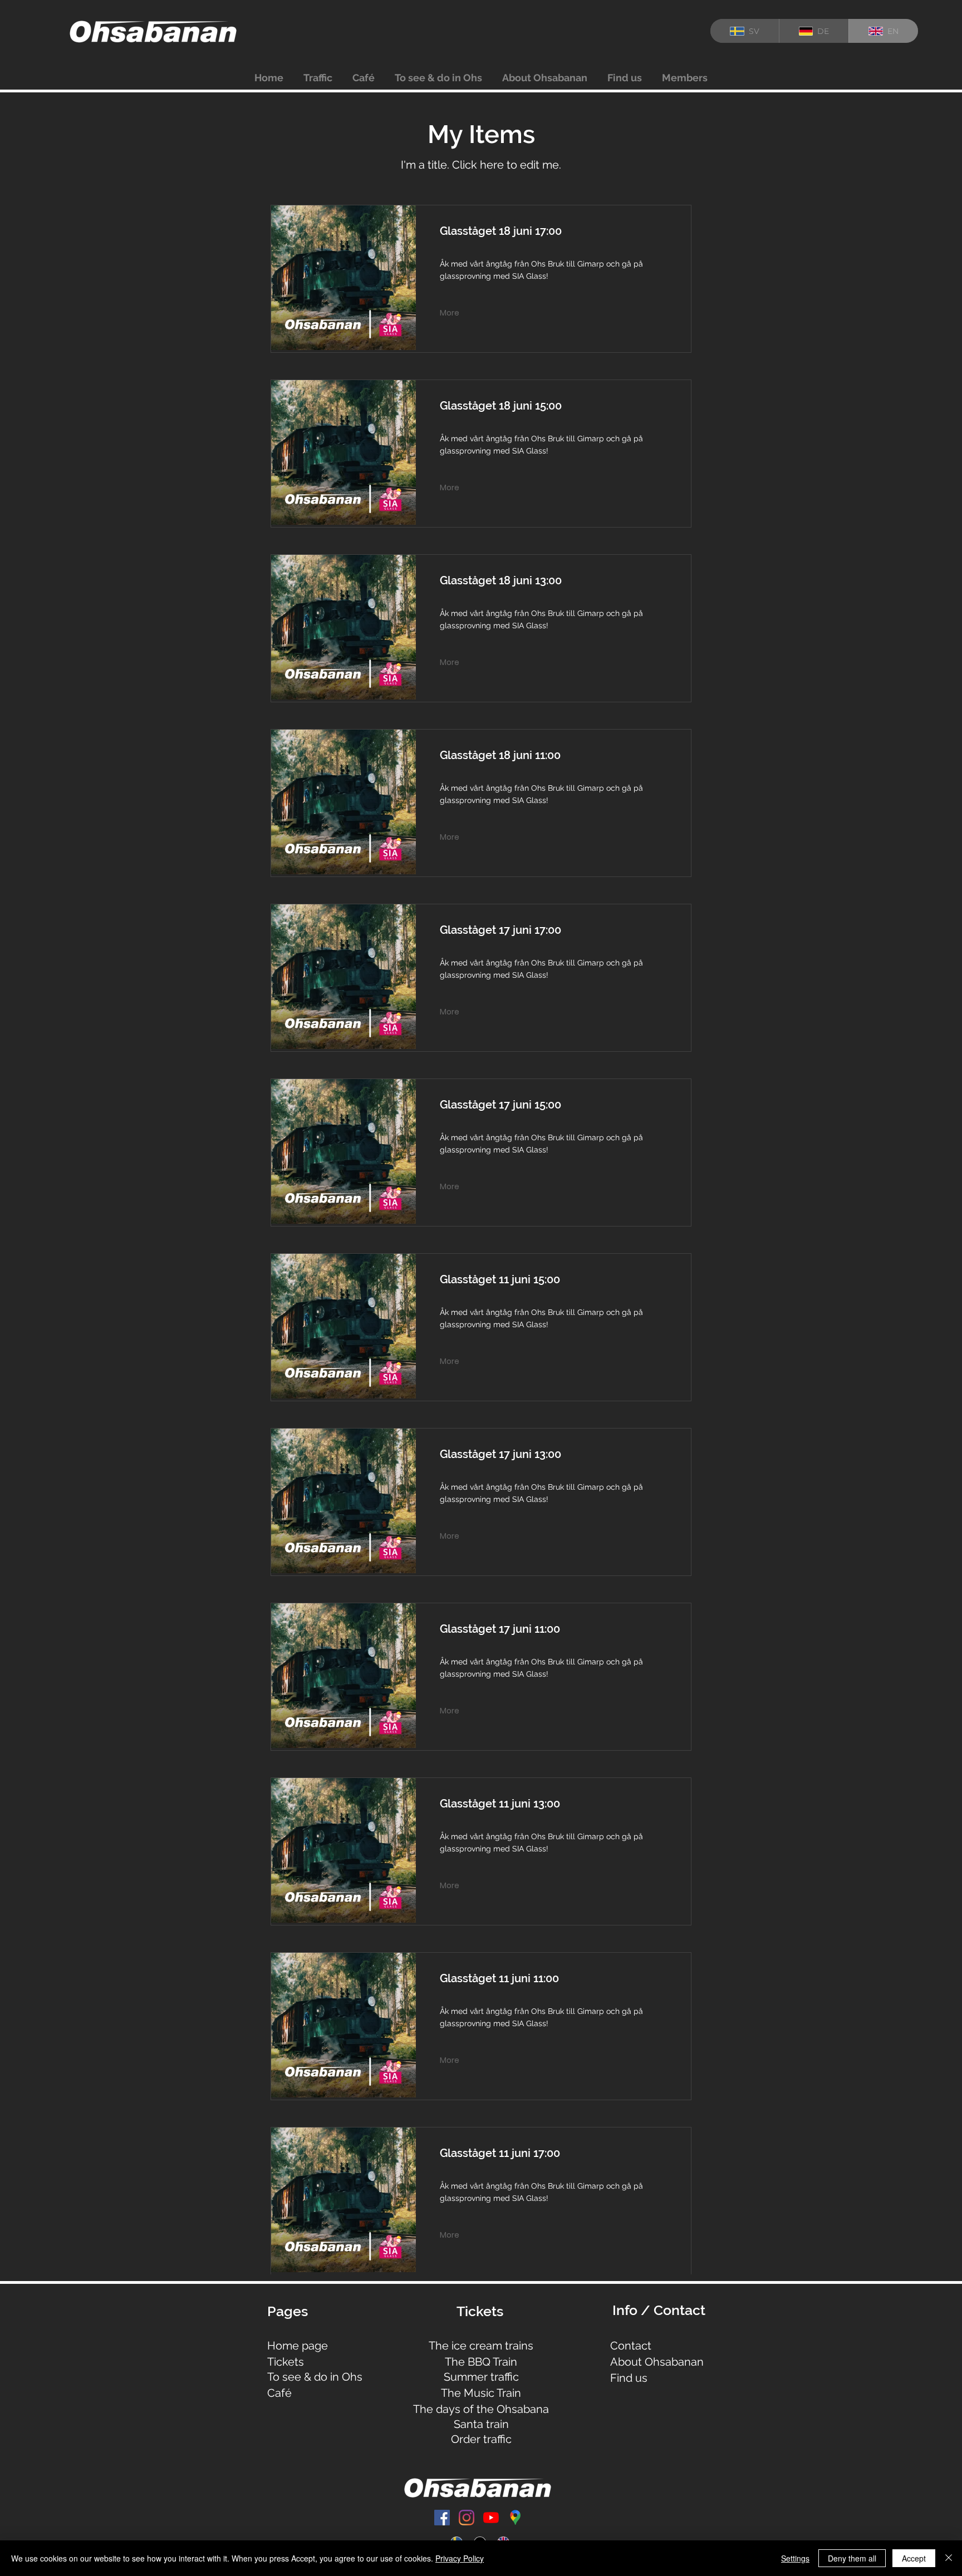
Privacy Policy (460, 2558)
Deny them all (852, 2558)
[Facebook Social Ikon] (442, 2518)
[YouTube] (491, 2518)
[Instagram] (467, 2518)
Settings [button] (795, 2558)
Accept (914, 2558)
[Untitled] (516, 2518)
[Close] (949, 2558)
